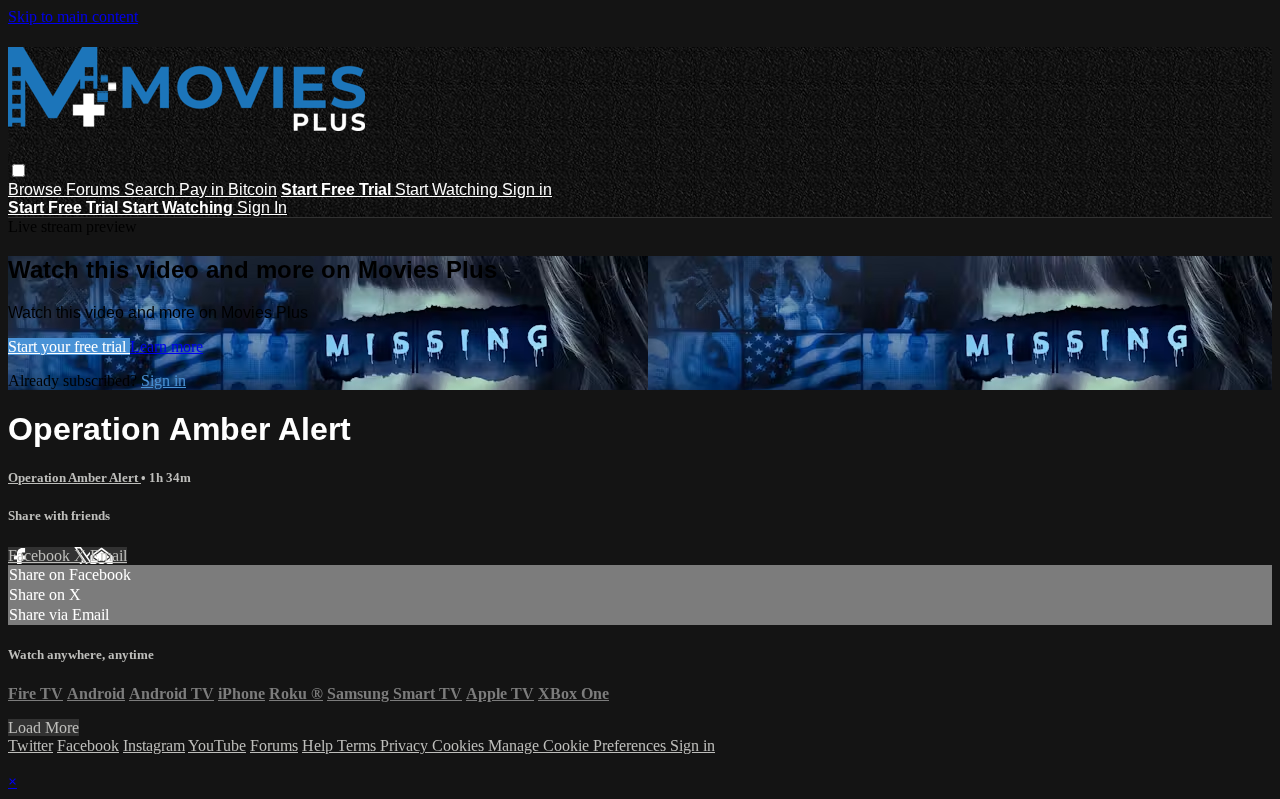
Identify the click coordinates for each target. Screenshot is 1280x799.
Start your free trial (69, 346)
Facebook (41, 555)
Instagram (154, 745)
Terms (358, 745)
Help (319, 745)
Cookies (460, 745)
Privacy (406, 745)
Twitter (30, 745)
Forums (95, 189)
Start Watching (448, 189)
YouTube (217, 745)
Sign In (262, 207)
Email (108, 555)
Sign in (527, 189)
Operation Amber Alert (74, 477)
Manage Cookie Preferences (579, 745)
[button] (18, 170)
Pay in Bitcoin (228, 189)
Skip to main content (73, 16)
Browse (37, 189)
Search (151, 189)
